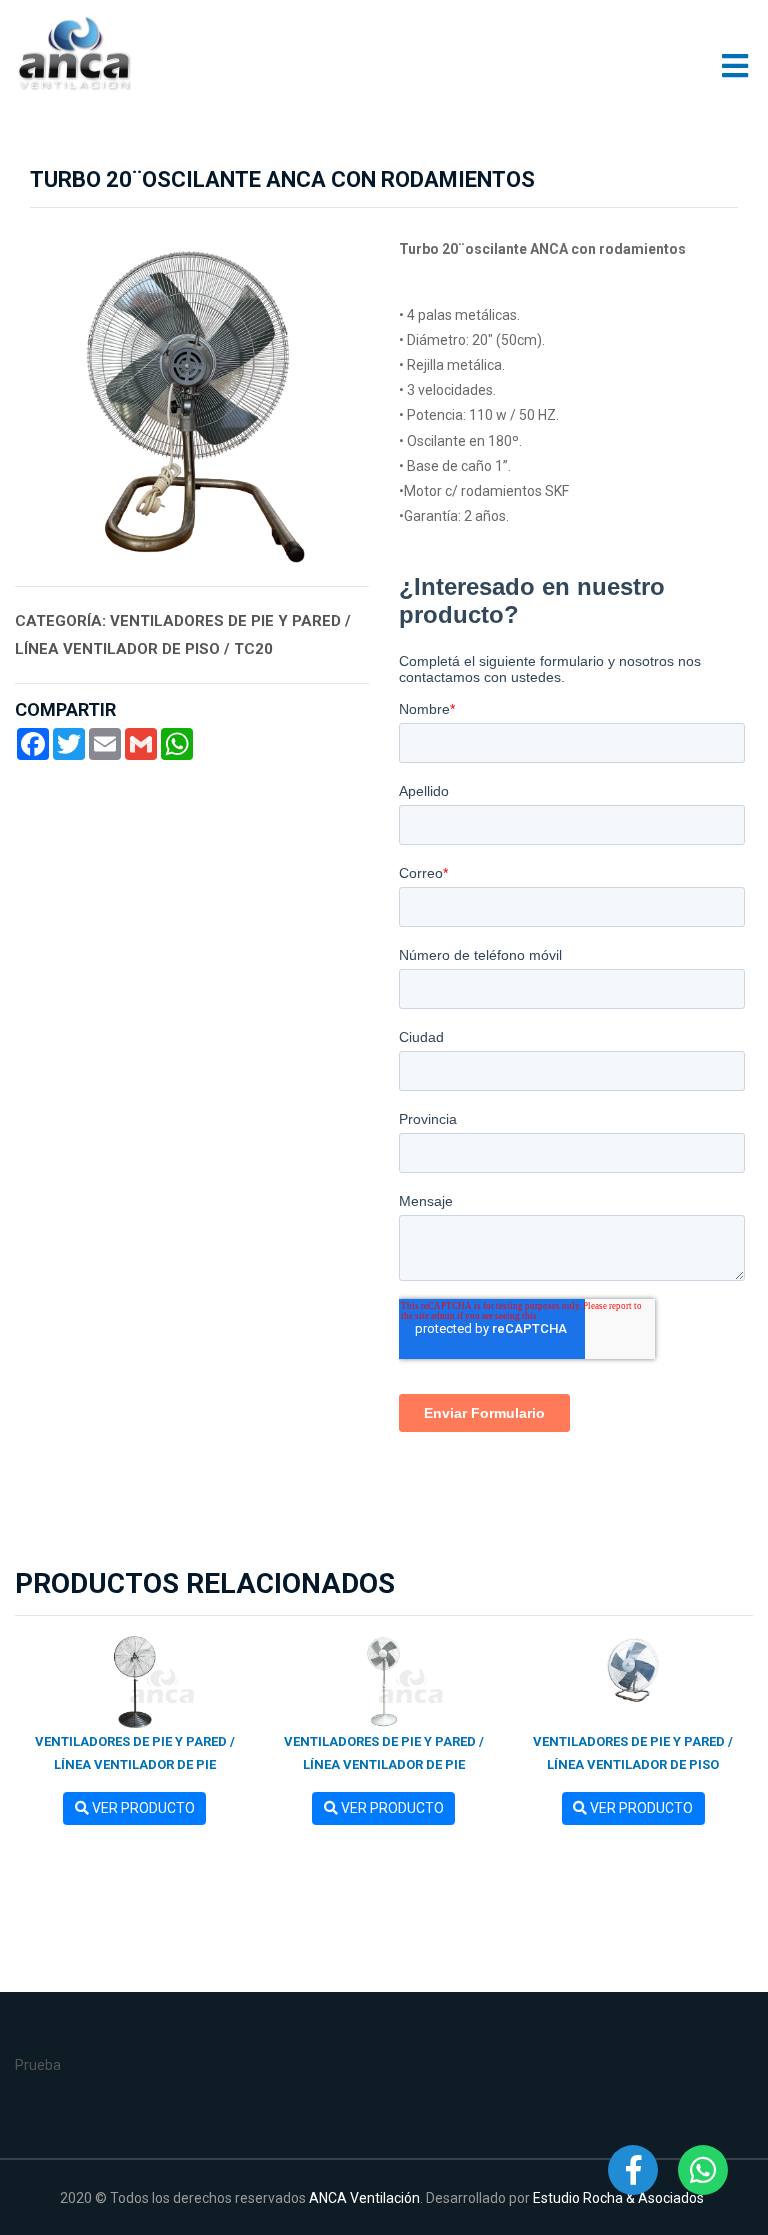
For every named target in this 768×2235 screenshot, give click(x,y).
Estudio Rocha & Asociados (618, 2198)
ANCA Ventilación (364, 2198)
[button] (41, 397)
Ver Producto (142, 1808)
